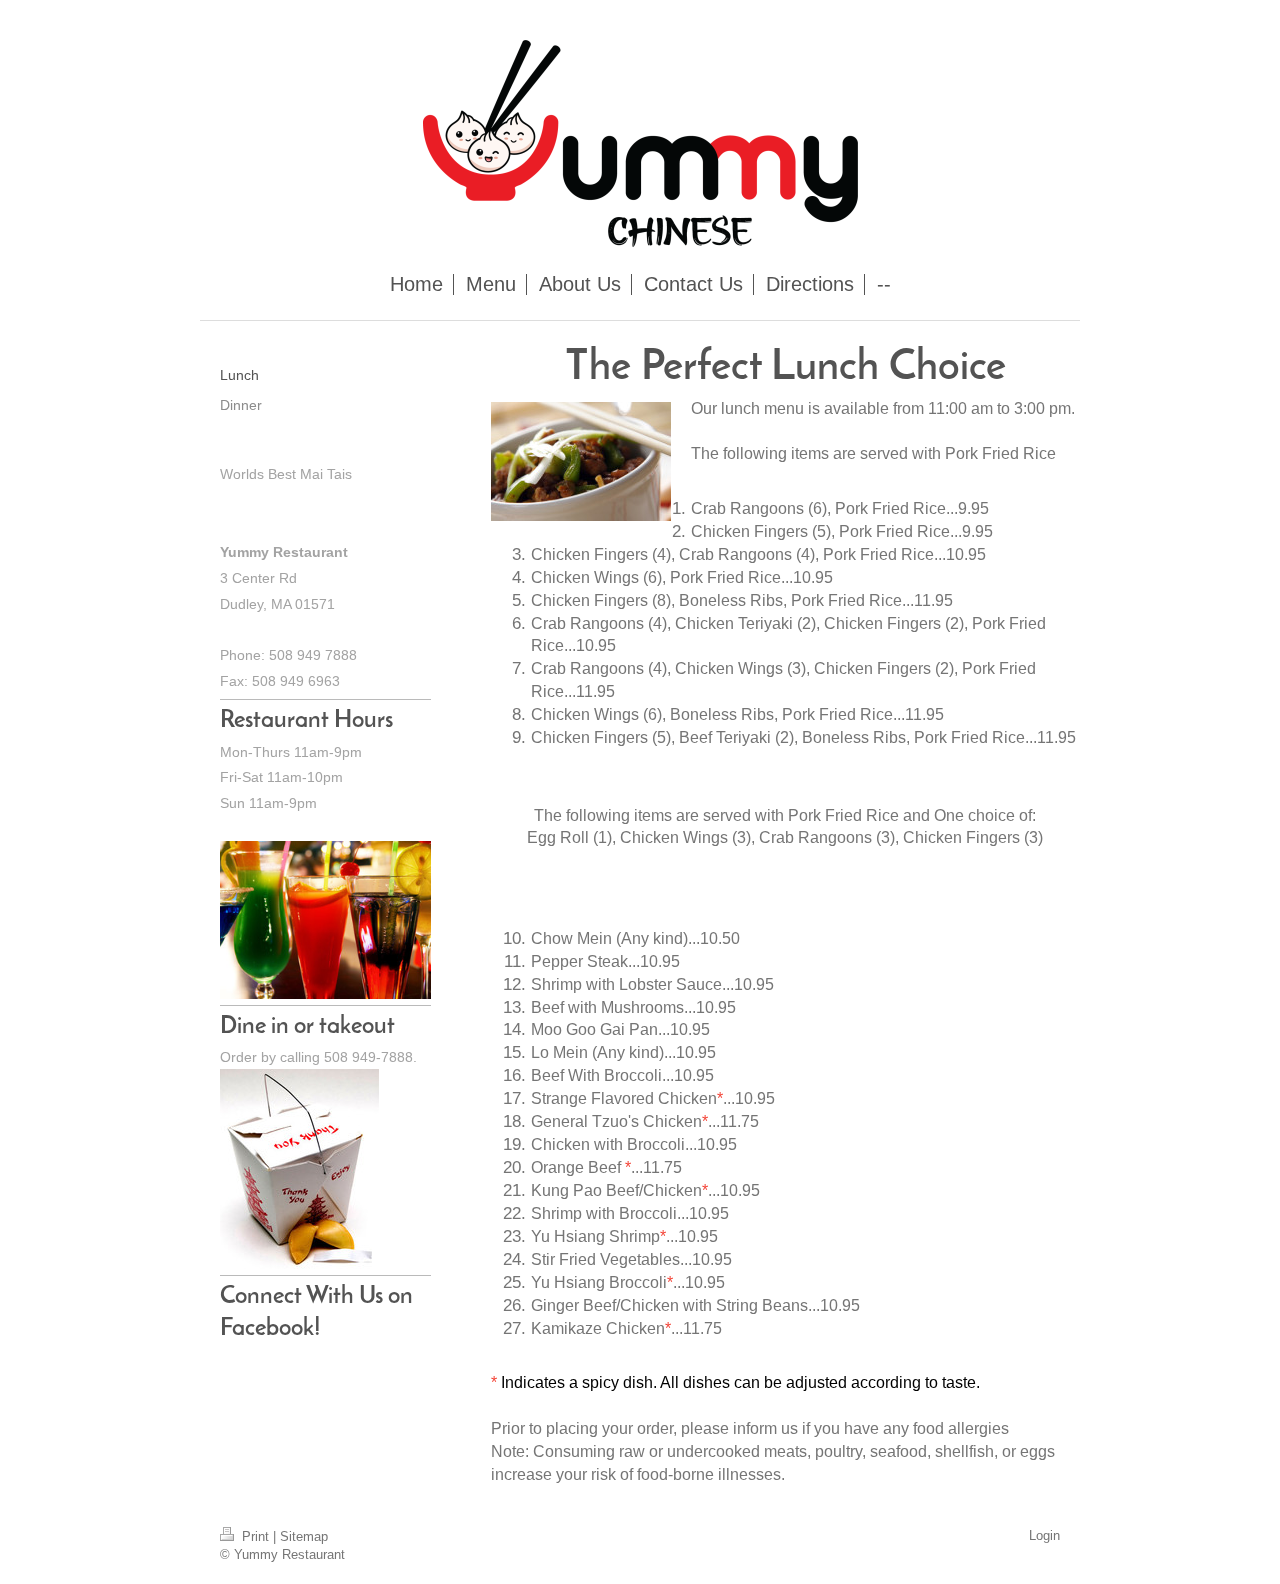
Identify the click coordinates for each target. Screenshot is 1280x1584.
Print (255, 1536)
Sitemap (304, 1536)
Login (1044, 1535)
